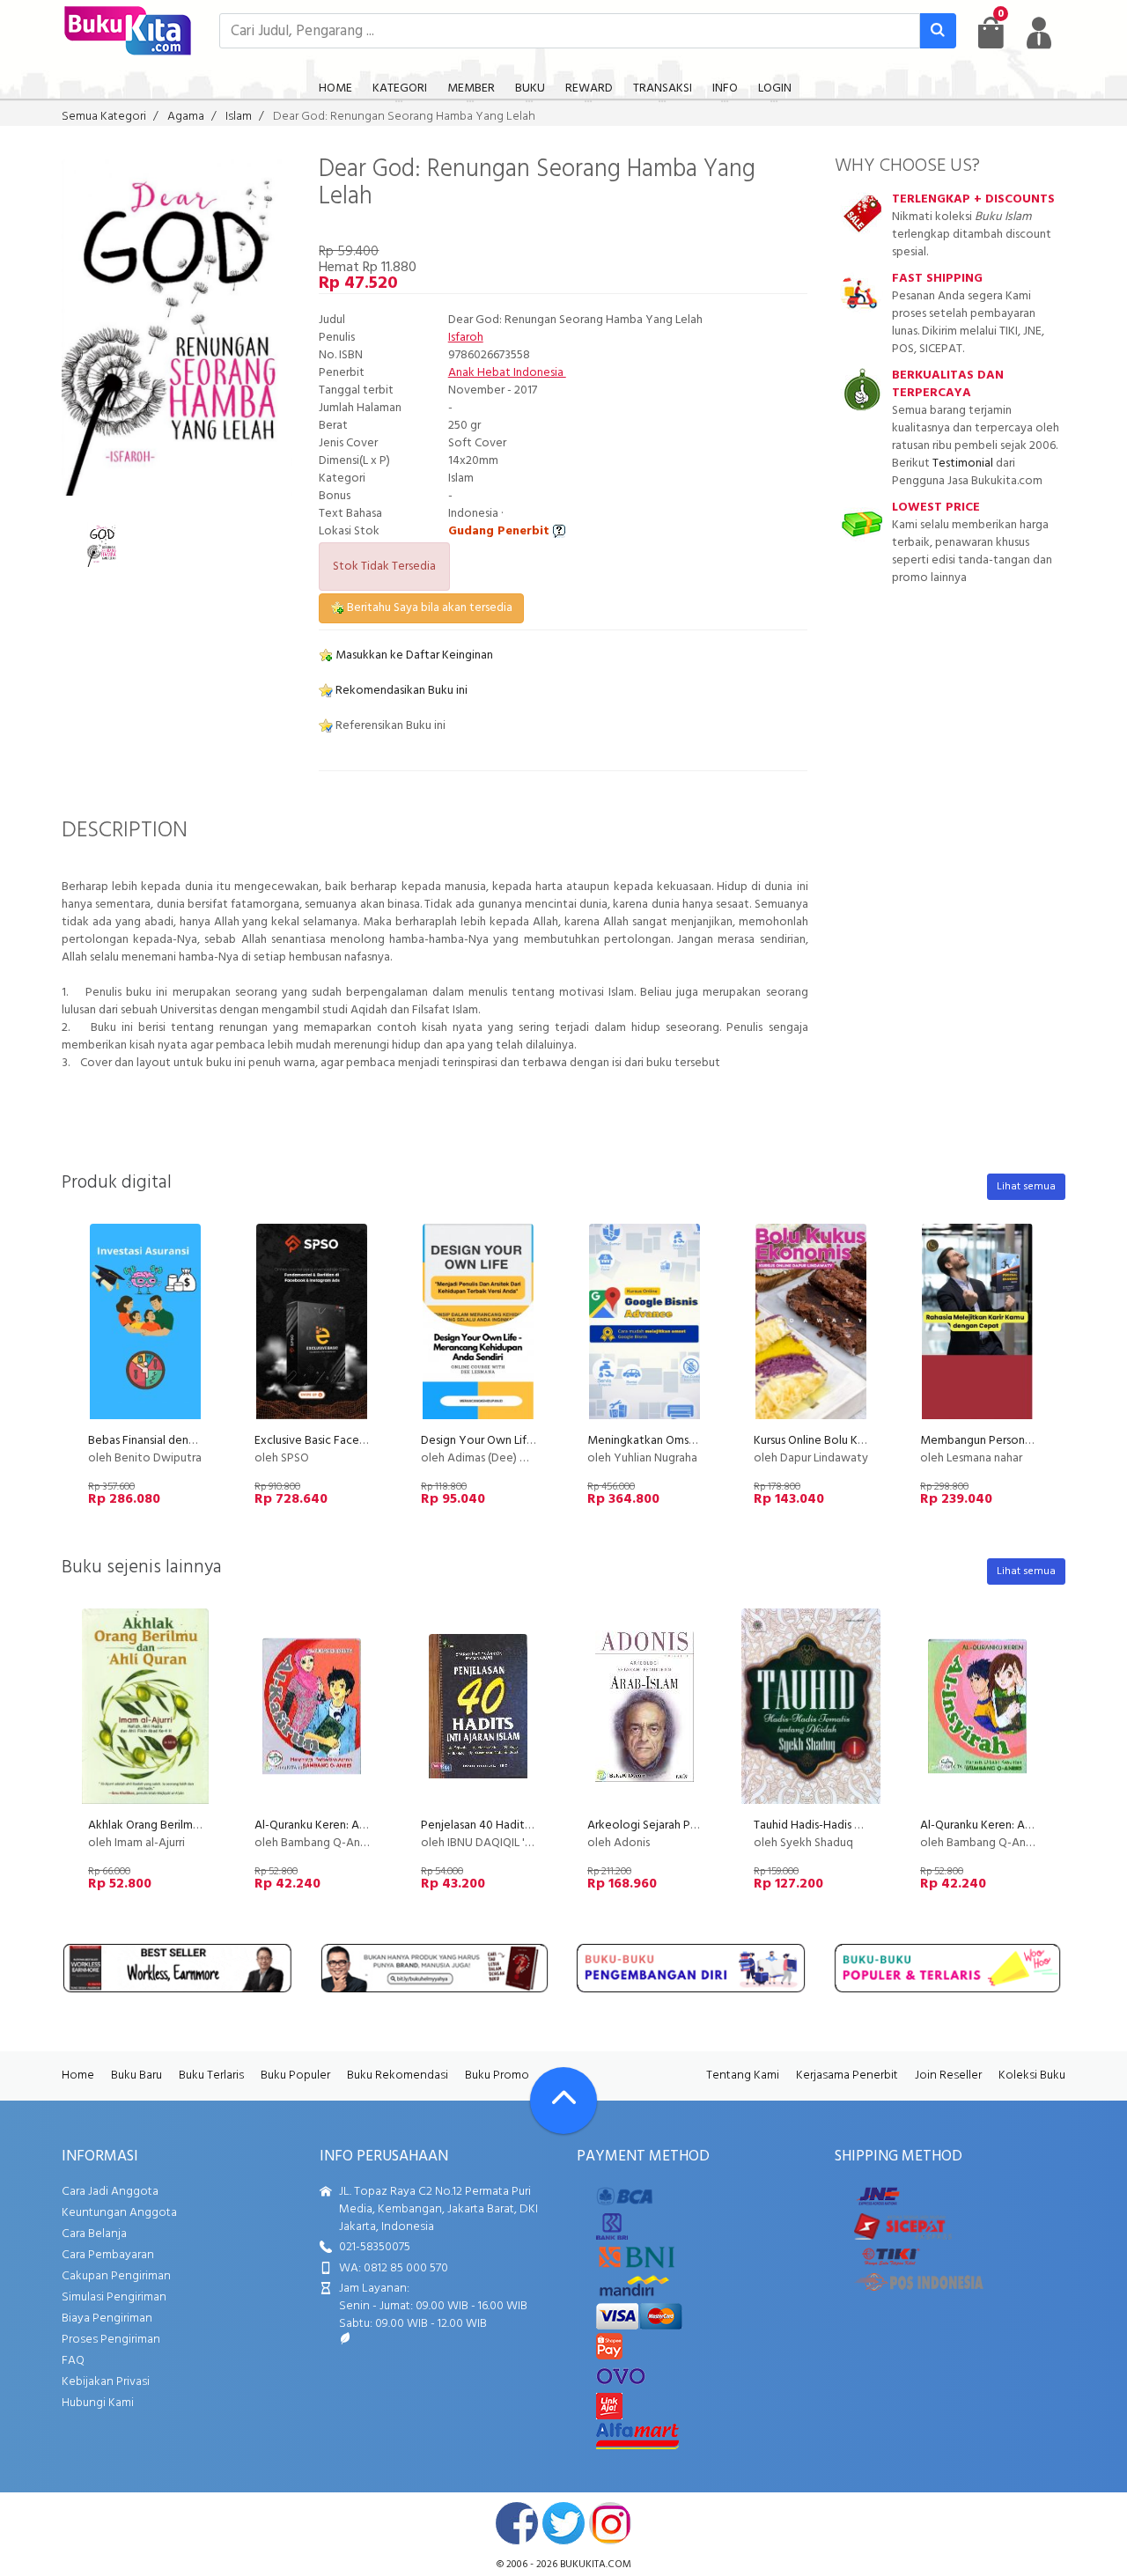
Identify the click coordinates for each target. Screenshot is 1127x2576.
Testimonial (963, 464)
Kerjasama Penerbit (847, 2076)
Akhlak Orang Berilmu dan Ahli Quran (182, 1825)
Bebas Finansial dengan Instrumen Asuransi (197, 1441)
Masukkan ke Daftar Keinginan (413, 655)
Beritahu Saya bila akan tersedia (428, 608)
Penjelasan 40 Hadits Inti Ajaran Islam (516, 1825)
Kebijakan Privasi (106, 2382)
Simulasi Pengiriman (114, 2297)
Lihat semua (1026, 1187)
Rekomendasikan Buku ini (400, 691)
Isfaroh (466, 338)
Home (78, 2076)
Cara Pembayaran (108, 2255)
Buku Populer (295, 2076)
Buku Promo (497, 2076)
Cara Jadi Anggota (110, 2192)
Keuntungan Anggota (119, 2213)
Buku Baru (136, 2076)
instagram (610, 2523)
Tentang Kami (743, 2076)
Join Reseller (948, 2076)
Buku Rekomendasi (398, 2076)
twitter (563, 2523)
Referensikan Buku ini (389, 726)
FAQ (73, 2361)
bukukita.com (596, 2565)
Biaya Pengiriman (107, 2318)
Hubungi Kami (98, 2403)
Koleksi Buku (1032, 2076)
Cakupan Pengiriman (116, 2276)
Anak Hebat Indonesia (507, 373)
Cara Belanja (94, 2234)
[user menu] (1039, 33)
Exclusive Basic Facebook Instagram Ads (359, 1441)
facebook (517, 2523)
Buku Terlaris (211, 2076)
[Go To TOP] (563, 2101)
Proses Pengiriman (111, 2340)
